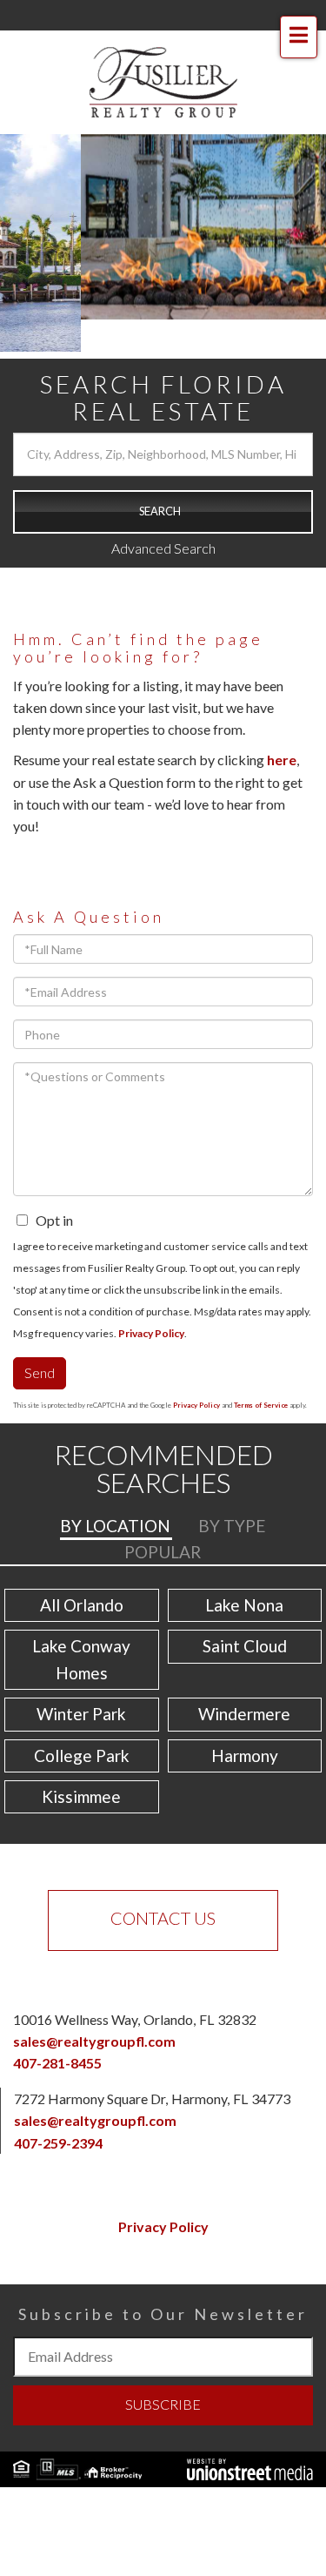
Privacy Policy (151, 1333)
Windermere (244, 1714)
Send (40, 1372)
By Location (115, 1526)
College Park (82, 1755)
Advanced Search (163, 548)
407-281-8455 (57, 2063)
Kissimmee (81, 1796)
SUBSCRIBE (163, 2404)
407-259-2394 (58, 2143)
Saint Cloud (245, 1646)
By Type (232, 1526)
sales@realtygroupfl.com (94, 2041)
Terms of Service (261, 1405)
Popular (163, 1552)
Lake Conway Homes (81, 1659)
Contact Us (163, 1918)
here (282, 760)
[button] (163, 512)
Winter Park (81, 1714)
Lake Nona (244, 1605)
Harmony (245, 1755)
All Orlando (82, 1605)
